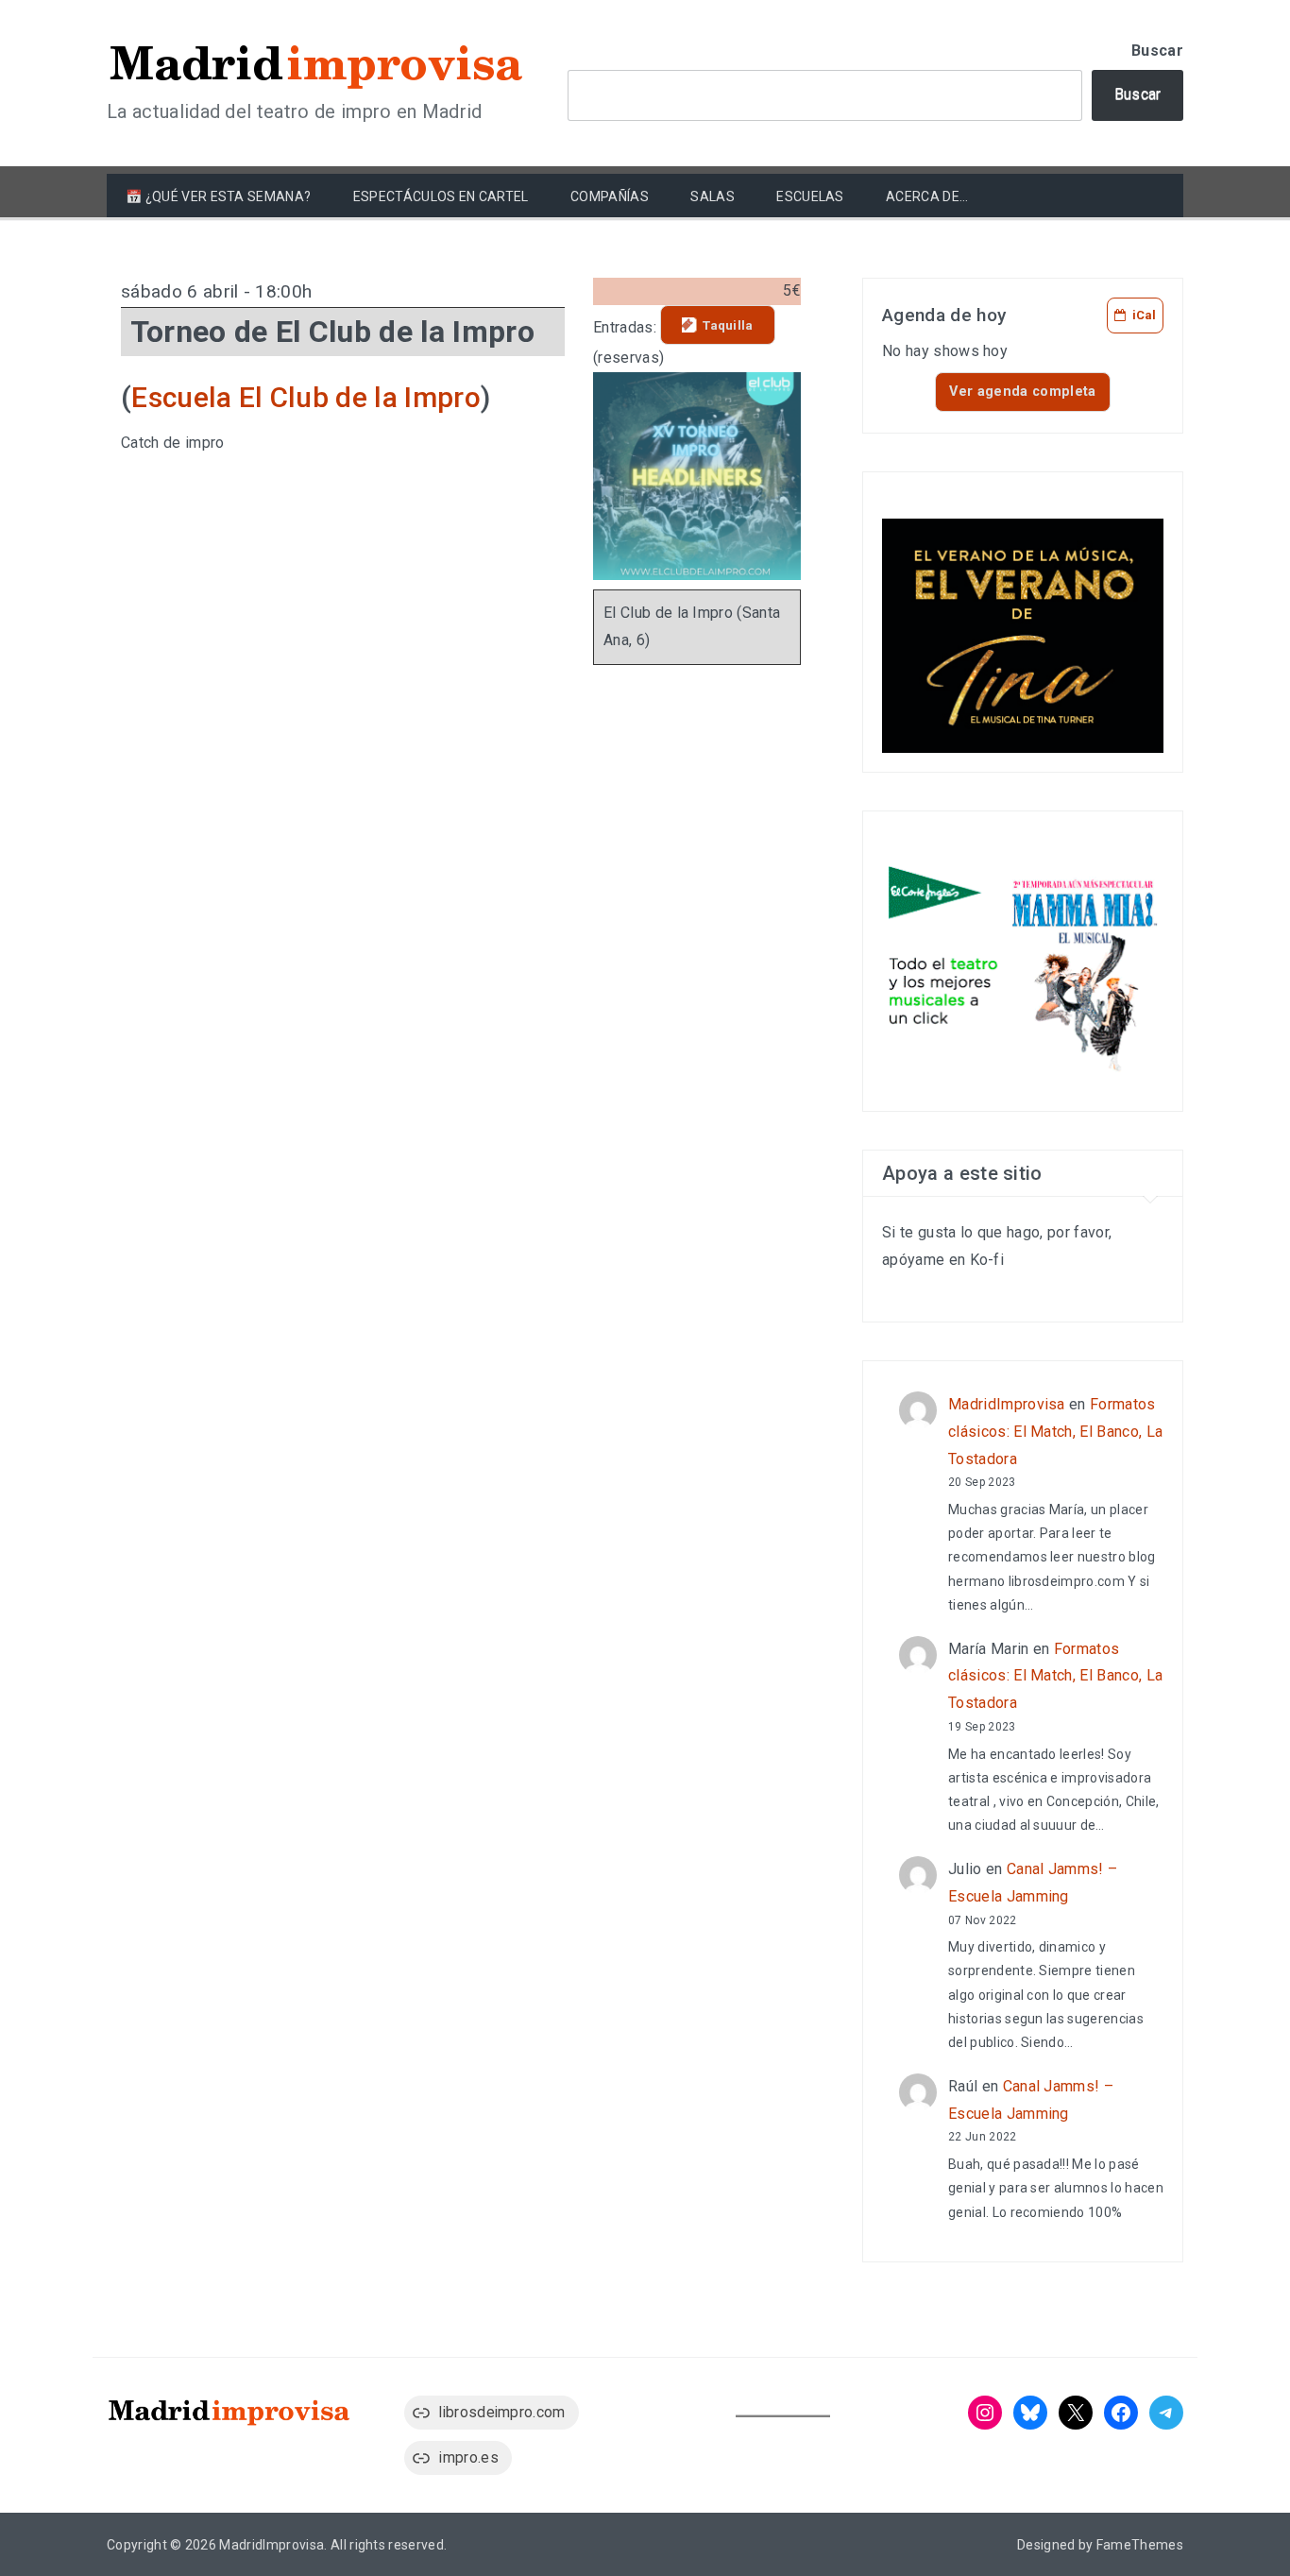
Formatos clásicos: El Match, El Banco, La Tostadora (1055, 1432)
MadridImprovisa (1007, 1404)
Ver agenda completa (1022, 392)
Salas (713, 196)
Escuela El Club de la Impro (306, 397)
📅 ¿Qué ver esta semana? (218, 196)
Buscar (1157, 51)
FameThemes (1140, 2545)
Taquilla (728, 325)
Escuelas (810, 196)
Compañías (610, 196)
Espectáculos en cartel (441, 196)
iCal (1144, 315)
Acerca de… (927, 196)
